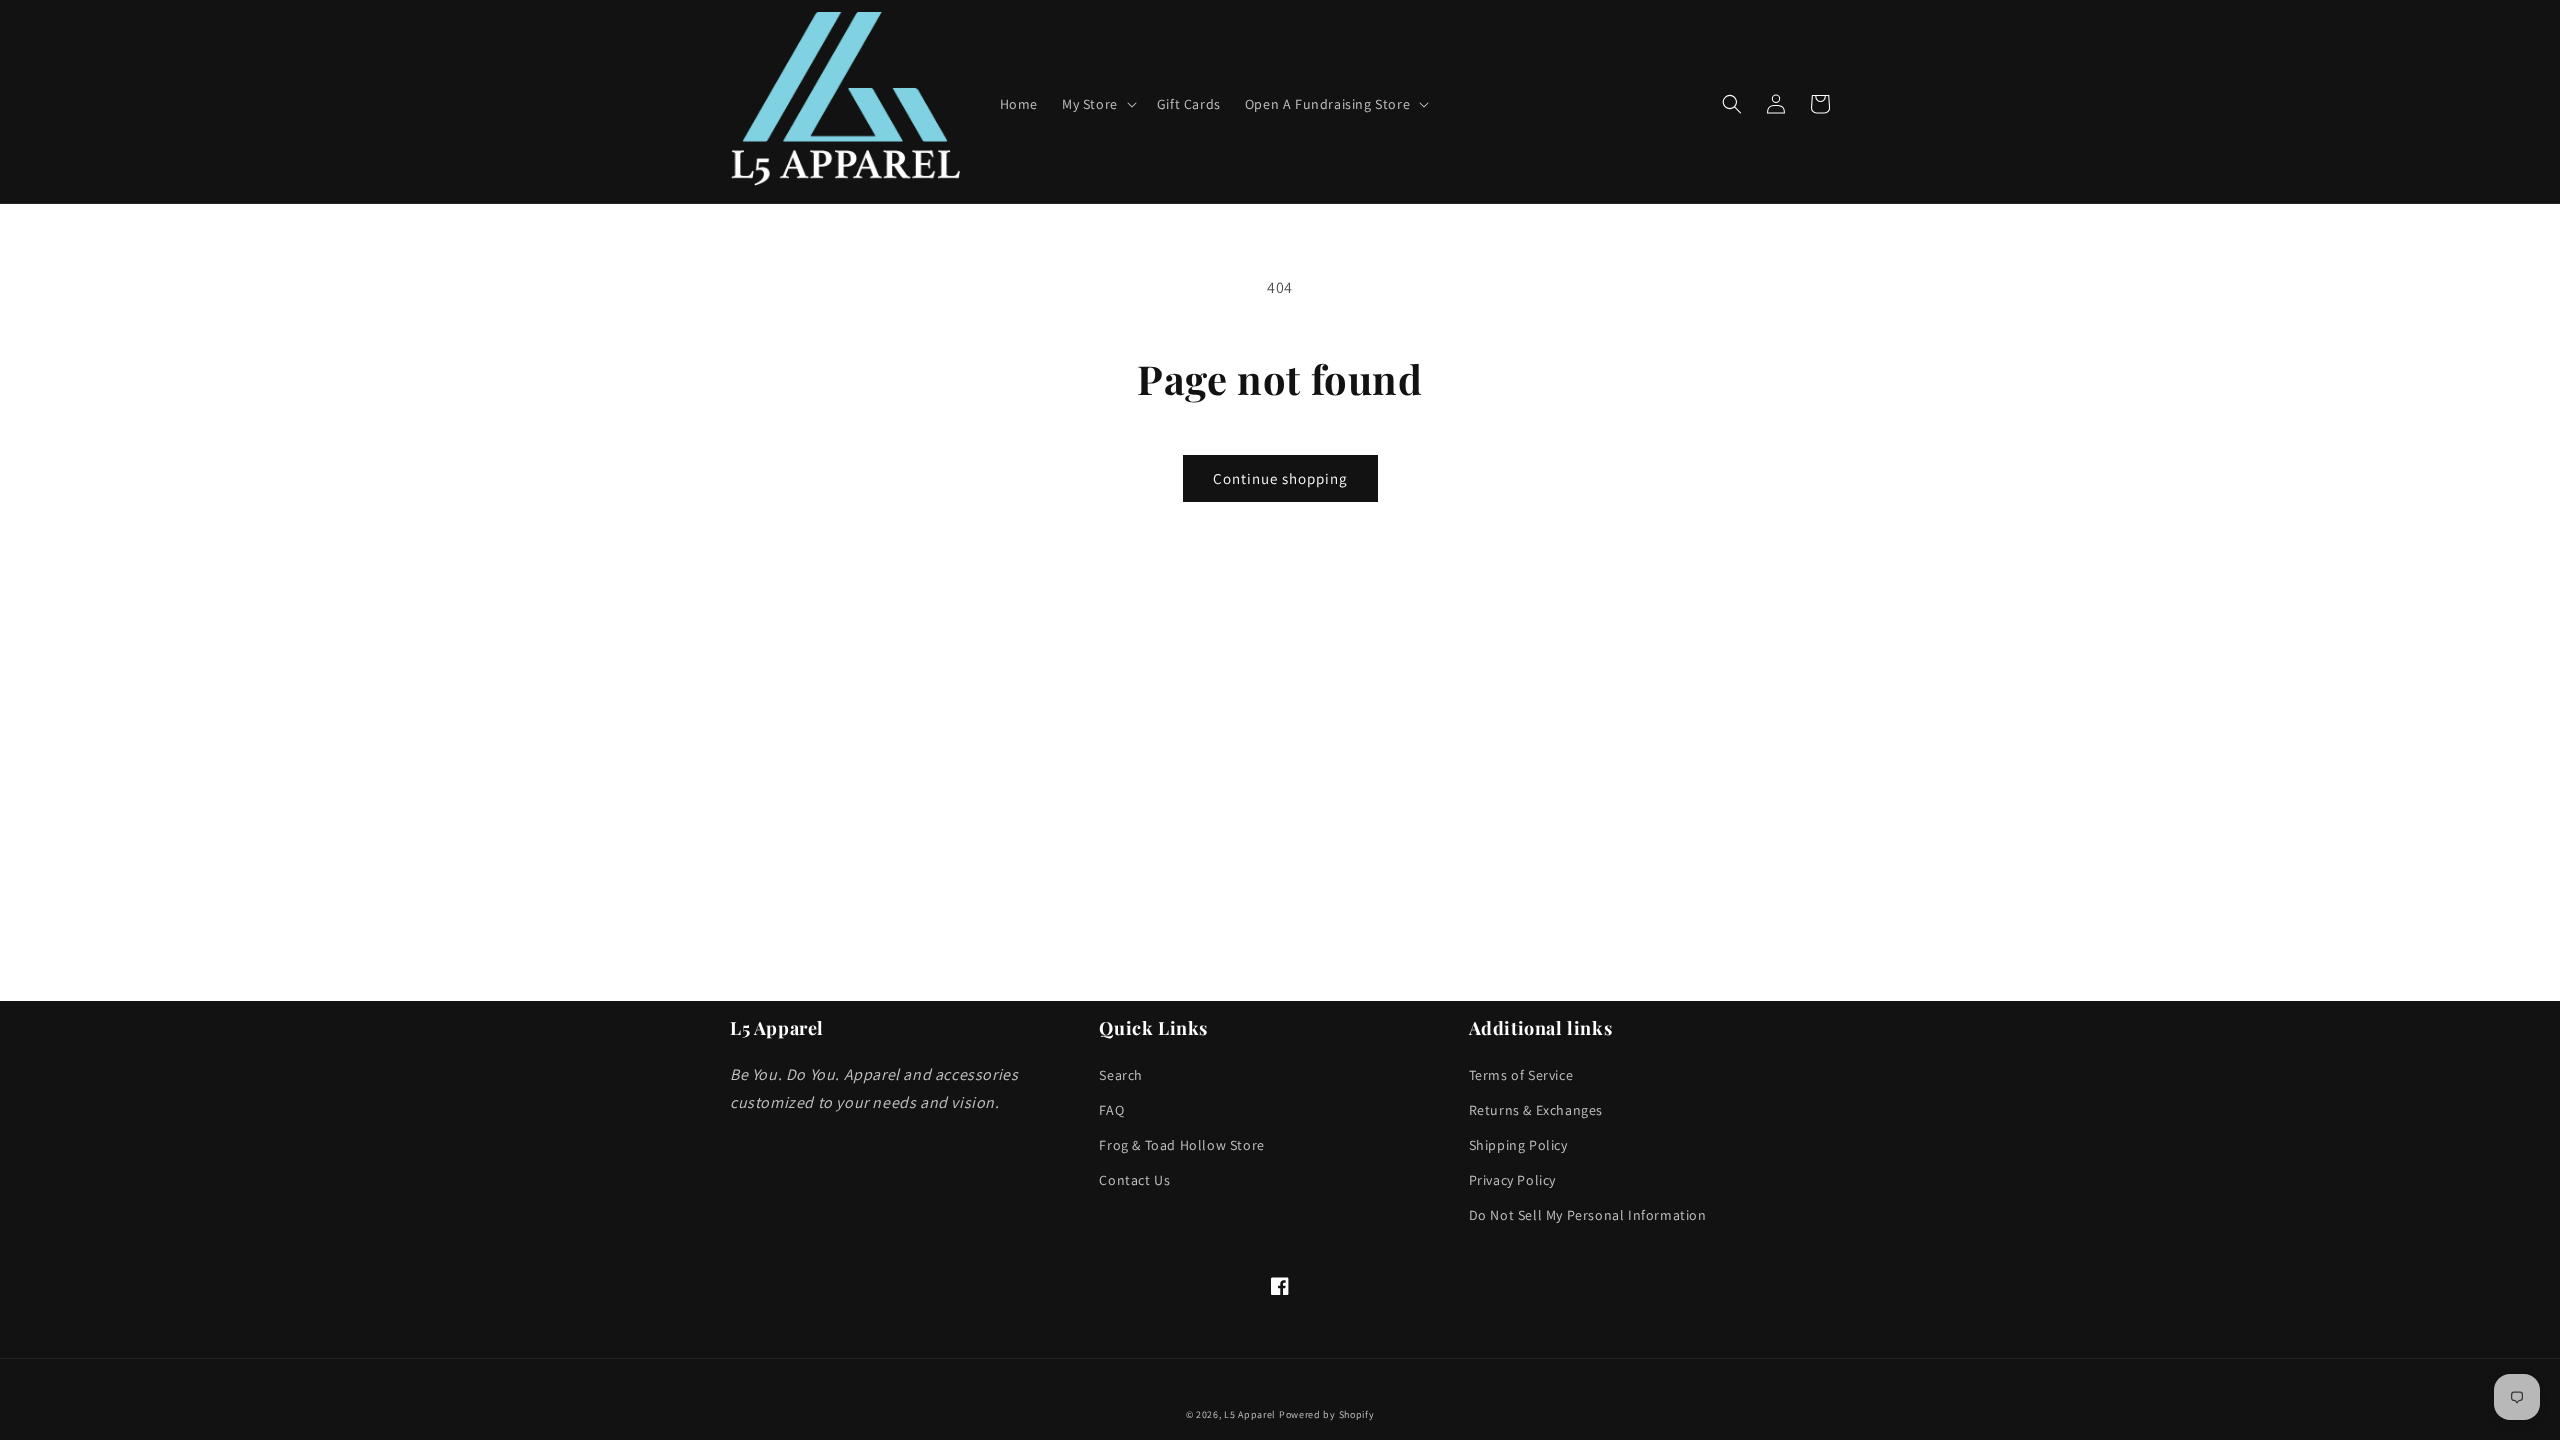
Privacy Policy (1512, 1180)
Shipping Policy (1518, 1145)
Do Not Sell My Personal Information (1588, 1215)
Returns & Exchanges (1536, 1110)
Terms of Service (1521, 1075)
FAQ (1111, 1110)
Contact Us (1134, 1180)
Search (1121, 1075)
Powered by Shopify (1327, 1414)
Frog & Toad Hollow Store (1181, 1145)
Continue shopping (1280, 478)
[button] (1097, 104)
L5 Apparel (1250, 1414)
